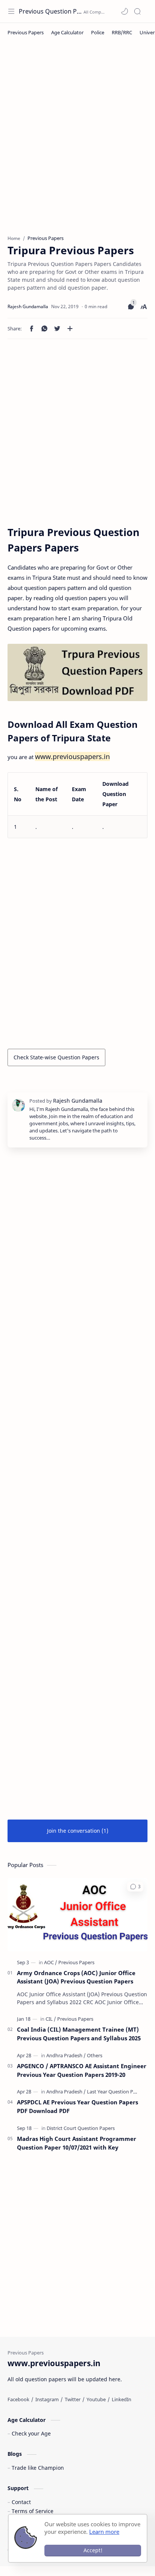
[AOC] (51, 1962)
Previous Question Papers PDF (50, 11)
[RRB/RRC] (122, 32)
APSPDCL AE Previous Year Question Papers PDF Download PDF (77, 2106)
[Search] (137, 11)
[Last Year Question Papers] (116, 2092)
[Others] (95, 2055)
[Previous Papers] (26, 32)
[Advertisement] (77, 142)
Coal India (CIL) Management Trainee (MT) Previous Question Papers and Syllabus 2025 (79, 2034)
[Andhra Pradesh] (66, 2055)
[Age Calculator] (67, 32)
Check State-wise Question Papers (56, 1057)
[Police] (98, 32)
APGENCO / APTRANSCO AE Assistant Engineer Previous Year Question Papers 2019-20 (82, 2070)
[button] (125, 11)
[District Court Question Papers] (81, 2128)
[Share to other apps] (70, 328)
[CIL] (51, 2019)
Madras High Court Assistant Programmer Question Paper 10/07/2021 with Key (77, 2143)
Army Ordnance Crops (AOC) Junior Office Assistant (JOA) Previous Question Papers (76, 1977)
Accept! (93, 2550)
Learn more (104, 2532)
